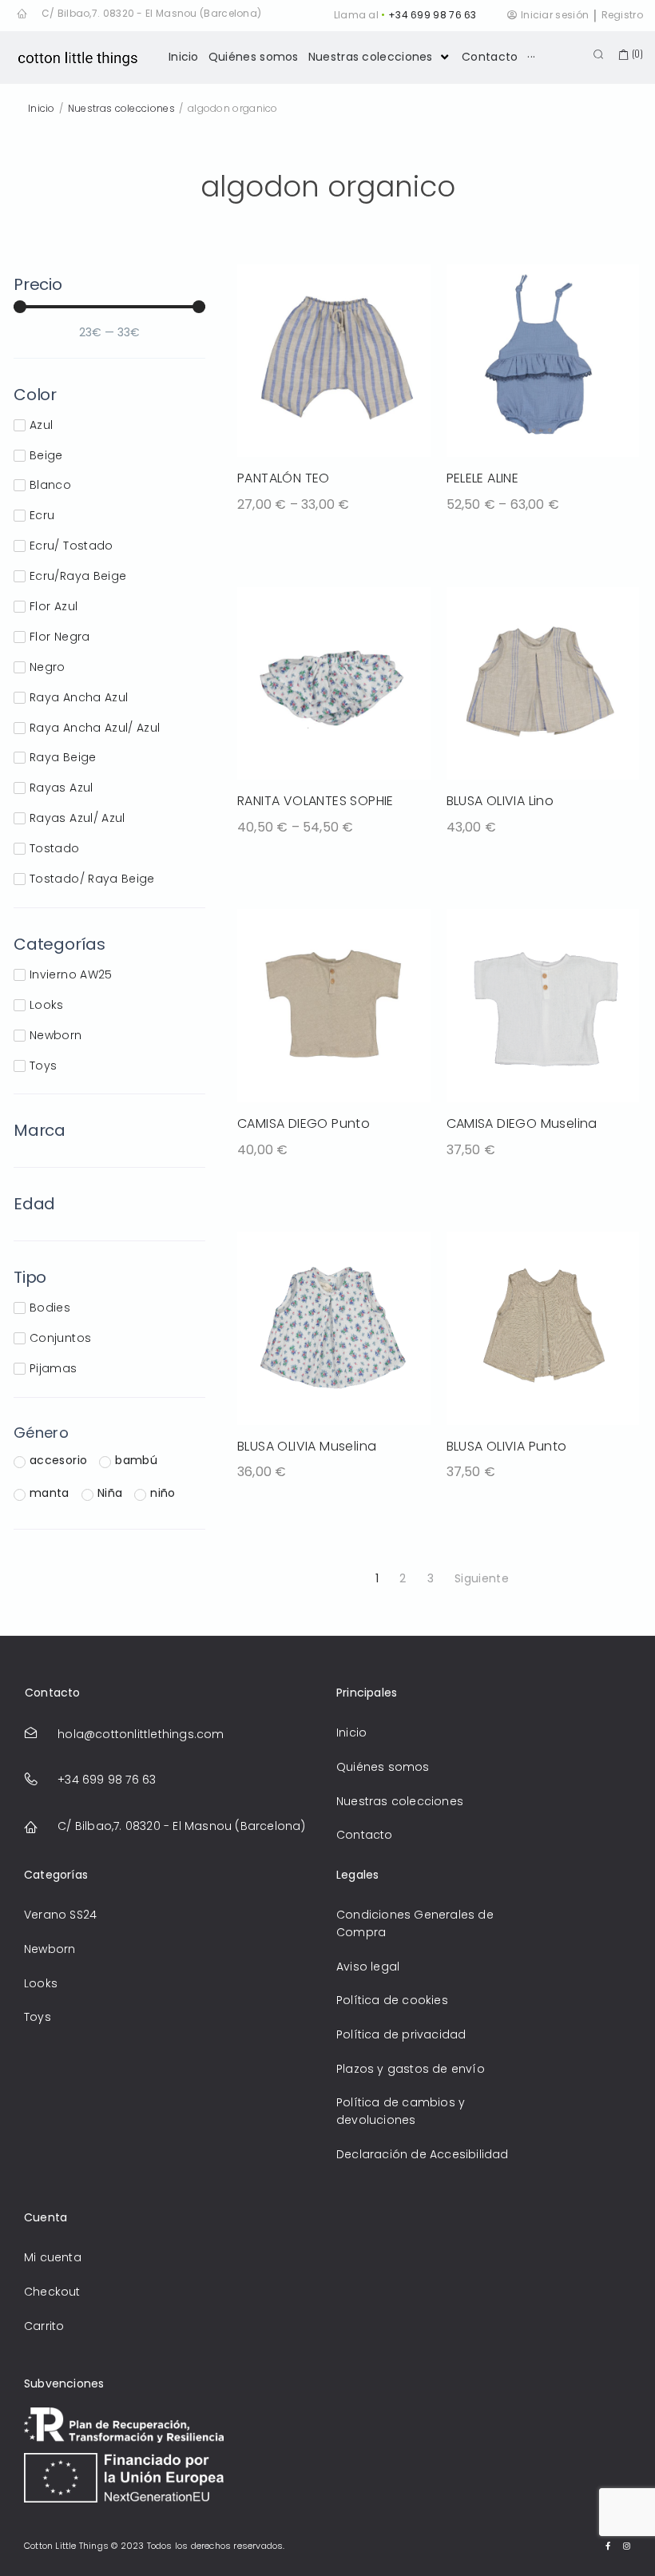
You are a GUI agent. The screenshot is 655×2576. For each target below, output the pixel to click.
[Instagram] (627, 2546)
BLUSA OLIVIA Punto (507, 1446)
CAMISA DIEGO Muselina (522, 1123)
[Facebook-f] (609, 2546)
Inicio (42, 108)
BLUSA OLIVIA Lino (500, 801)
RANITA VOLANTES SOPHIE (316, 801)
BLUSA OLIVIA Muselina (307, 1446)
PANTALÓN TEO (284, 478)
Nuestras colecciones (121, 108)
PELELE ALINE (483, 478)
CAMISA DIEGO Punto (304, 1123)
